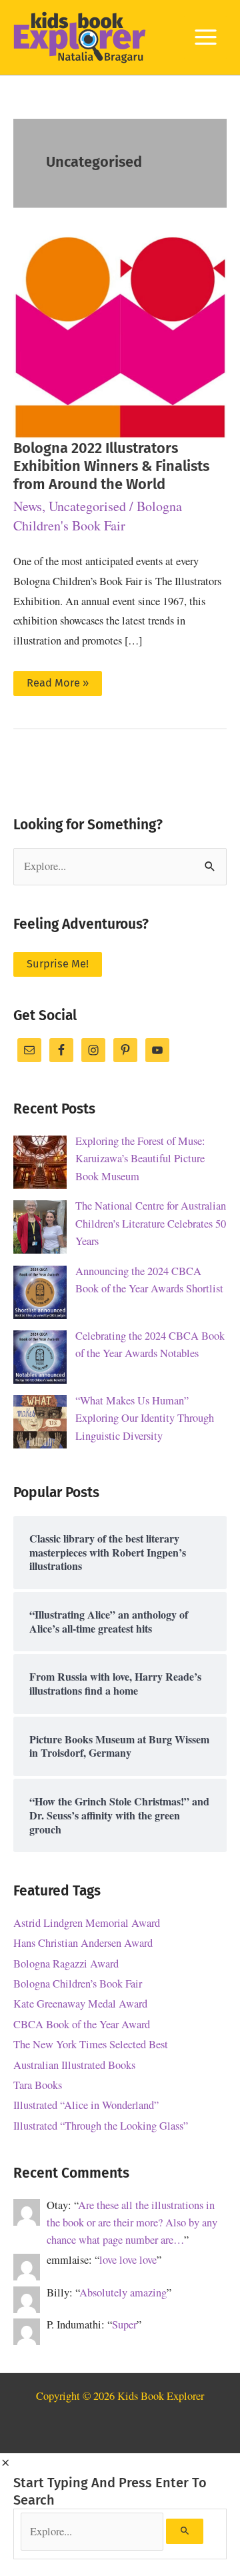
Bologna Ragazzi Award (66, 1964)
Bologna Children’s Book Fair (78, 1984)
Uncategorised (87, 506)
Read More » (57, 686)
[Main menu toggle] (205, 37)
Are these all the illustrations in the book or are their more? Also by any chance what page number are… (132, 2223)
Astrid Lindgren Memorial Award (87, 1923)
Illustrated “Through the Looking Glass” (101, 2126)
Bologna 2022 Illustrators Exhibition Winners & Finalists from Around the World (111, 466)
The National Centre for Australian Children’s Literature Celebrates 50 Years (151, 1223)
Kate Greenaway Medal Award (80, 2004)
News (28, 506)
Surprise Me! (58, 964)
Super (124, 2324)
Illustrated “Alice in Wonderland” (86, 2105)
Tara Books (38, 2085)
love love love (128, 2260)
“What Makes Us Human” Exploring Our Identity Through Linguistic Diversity (145, 1418)
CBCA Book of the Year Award (82, 2024)
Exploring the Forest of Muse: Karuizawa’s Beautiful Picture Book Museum (140, 1159)
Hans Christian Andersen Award (83, 1943)
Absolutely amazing (123, 2292)
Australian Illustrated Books (74, 2065)
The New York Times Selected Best (91, 2044)
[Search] (185, 2531)
